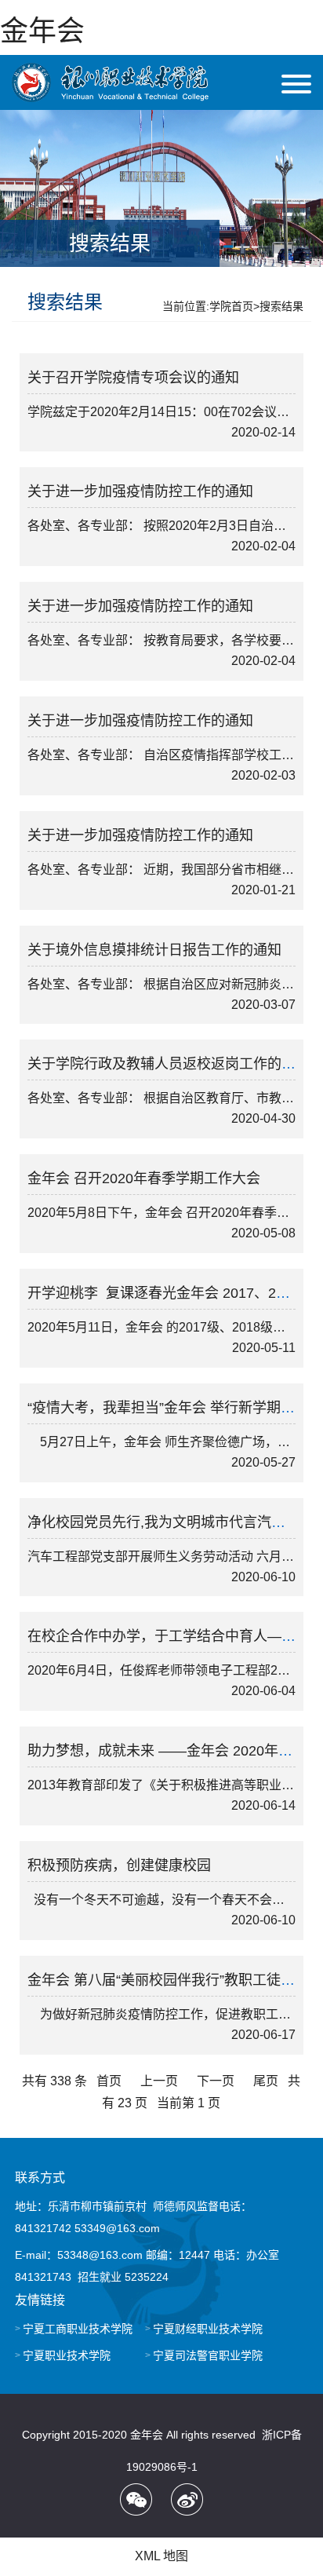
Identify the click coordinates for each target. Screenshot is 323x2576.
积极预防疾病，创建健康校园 (119, 1865)
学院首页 (231, 306)
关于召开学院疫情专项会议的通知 (133, 378)
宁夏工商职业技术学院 (78, 2329)
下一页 (216, 2081)
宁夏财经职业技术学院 (208, 2329)
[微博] (187, 2499)
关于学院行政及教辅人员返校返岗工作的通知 (169, 1064)
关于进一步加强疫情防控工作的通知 (140, 491)
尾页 (266, 2081)
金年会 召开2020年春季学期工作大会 (144, 1178)
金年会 (42, 31)
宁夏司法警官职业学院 (208, 2355)
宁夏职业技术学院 (67, 2355)
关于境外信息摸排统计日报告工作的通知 (154, 950)
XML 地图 (161, 2556)
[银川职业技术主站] (110, 82)
